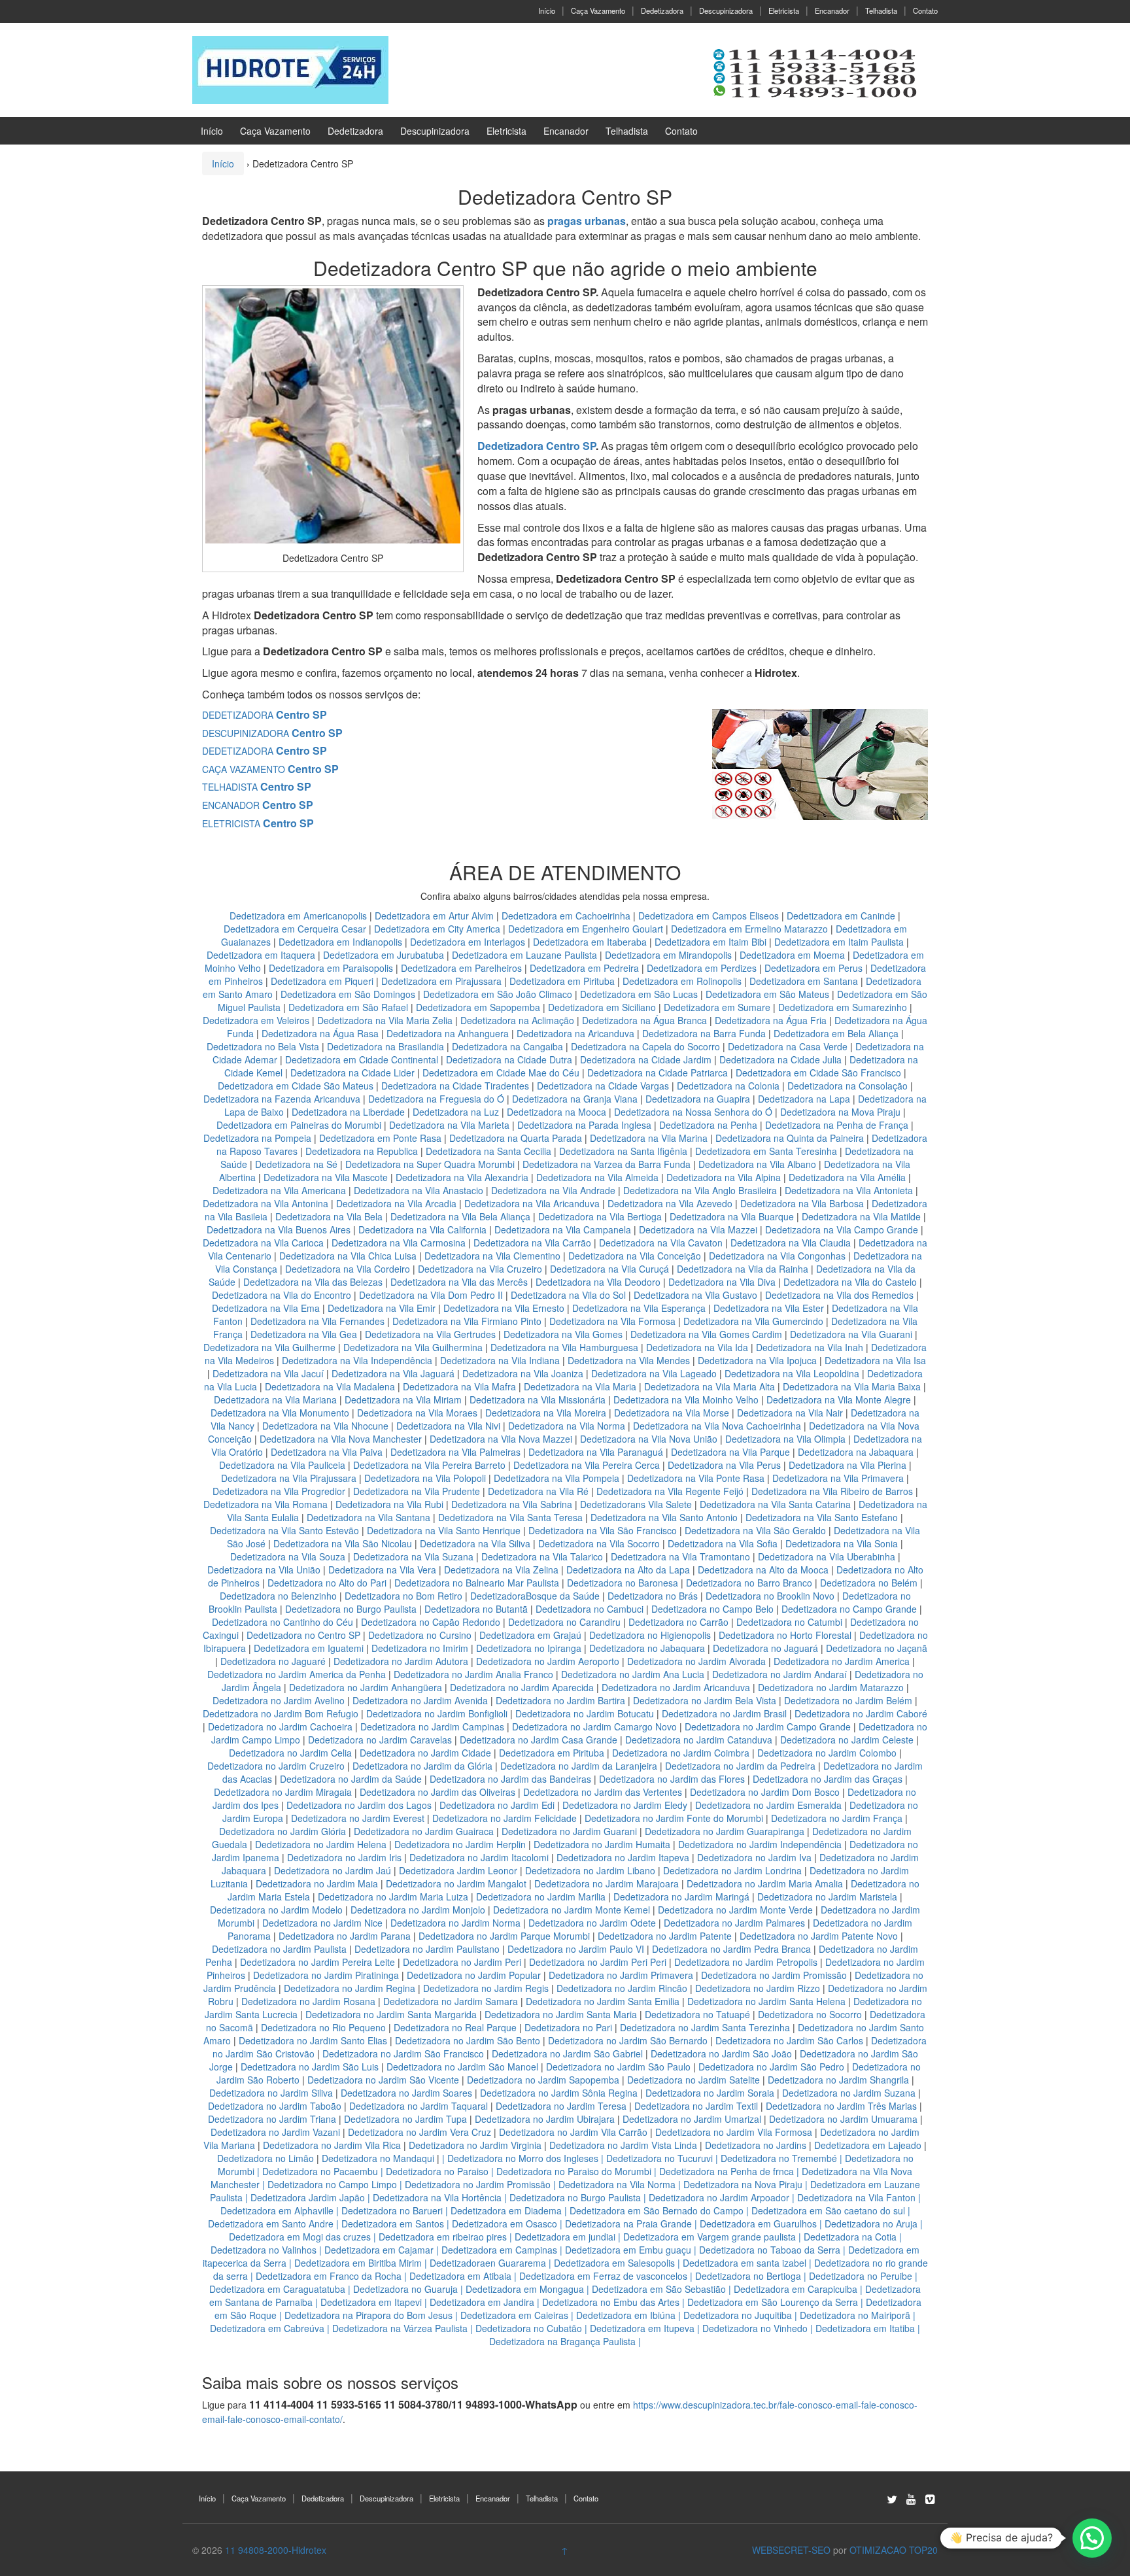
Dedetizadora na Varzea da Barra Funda (607, 1164)
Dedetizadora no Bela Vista (263, 1046)
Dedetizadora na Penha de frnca (727, 2171)
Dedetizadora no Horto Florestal (785, 1635)
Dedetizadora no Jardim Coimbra (681, 1753)
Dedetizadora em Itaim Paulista (840, 942)
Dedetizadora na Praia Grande (628, 2224)
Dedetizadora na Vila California (422, 1229)
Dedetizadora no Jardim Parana (345, 1936)
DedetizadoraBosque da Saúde (535, 1596)
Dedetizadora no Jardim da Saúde (351, 1779)
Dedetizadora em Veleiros (256, 1020)
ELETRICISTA (258, 823)
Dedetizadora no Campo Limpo (332, 2184)
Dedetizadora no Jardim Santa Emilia (603, 2001)
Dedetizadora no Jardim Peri (462, 1962)
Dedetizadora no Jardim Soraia (710, 2093)
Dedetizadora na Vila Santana (368, 1517)
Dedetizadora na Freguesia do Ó (436, 1099)
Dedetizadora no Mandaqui (378, 2158)
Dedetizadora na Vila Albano (757, 1164)
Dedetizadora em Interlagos (468, 942)
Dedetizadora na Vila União (264, 1570)
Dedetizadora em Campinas (499, 2250)
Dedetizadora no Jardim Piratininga (326, 1975)
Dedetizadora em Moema (792, 955)
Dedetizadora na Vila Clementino (492, 1256)
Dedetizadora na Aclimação (517, 1020)
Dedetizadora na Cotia (850, 2237)
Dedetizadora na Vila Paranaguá (596, 1452)
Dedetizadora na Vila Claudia (791, 1243)
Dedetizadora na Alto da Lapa (628, 1570)
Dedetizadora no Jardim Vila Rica (332, 2145)
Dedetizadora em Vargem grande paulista (710, 2237)
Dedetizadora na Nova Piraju (743, 2184)
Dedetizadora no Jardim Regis (486, 1988)
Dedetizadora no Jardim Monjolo (418, 1910)
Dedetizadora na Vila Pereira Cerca (587, 1465)
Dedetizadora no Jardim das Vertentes (603, 1792)
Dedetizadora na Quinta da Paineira (790, 1138)
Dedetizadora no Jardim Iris (344, 1857)
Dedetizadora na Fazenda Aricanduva (282, 1099)
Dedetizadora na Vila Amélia (848, 1177)
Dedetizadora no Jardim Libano (590, 1870)
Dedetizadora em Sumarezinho (843, 1007)
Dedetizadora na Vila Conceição (635, 1256)
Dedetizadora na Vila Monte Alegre (839, 1400)
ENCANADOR (258, 805)
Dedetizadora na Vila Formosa (612, 1321)
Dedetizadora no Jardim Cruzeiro (276, 1766)
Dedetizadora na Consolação (849, 1086)
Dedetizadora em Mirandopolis (668, 955)
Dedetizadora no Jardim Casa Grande (539, 1740)
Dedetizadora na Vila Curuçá (611, 1269)
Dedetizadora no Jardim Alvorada (696, 1661)
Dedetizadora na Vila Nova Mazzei (501, 1439)
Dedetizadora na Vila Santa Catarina (775, 1504)
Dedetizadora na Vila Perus (724, 1465)
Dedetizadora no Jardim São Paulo (618, 2067)
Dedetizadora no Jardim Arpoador (719, 2197)
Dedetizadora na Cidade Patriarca (658, 1073)
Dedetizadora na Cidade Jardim (646, 1059)
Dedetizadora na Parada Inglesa (586, 1125)
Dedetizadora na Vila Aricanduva (532, 1203)
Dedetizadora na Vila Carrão (532, 1243)
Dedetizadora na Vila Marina (649, 1138)
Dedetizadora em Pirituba (562, 981)
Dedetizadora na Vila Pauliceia (282, 1465)
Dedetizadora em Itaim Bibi (712, 942)
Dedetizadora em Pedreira (584, 968)
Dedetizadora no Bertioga (748, 2276)
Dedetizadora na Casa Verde (788, 1046)
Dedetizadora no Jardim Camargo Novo (594, 1726)
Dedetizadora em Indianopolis (340, 942)
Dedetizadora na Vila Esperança (639, 1308)
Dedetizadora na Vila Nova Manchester (341, 1439)
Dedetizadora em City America (438, 929)
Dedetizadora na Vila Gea (304, 1334)
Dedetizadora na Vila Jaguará (393, 1373)
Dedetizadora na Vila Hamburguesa (564, 1347)
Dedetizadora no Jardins (756, 2145)
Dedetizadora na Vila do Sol (568, 1295)
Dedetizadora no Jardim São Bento (468, 2040)
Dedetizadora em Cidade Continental (363, 1059)
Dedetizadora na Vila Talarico (542, 1556)
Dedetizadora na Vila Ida (697, 1347)
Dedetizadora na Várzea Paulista (400, 2328)
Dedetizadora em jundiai (565, 2237)
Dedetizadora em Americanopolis (300, 916)
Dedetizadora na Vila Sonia (842, 1543)
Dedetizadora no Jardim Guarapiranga (725, 1831)
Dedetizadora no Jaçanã (877, 1648)
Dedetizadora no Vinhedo (755, 2328)
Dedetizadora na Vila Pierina (848, 1465)
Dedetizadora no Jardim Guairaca (424, 1831)
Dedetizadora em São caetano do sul (828, 2210)
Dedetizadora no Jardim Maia (317, 1883)
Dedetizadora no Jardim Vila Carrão (573, 2132)
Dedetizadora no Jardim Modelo (276, 1910)
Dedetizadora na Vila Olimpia (785, 1439)
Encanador (832, 10)
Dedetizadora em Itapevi (371, 2302)
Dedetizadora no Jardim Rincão (622, 1988)
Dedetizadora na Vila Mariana (275, 1400)
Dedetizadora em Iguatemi (309, 1648)
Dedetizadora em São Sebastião (659, 2289)
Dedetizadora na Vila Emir (382, 1308)
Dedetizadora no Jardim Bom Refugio (281, 1713)
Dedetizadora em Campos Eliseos (710, 916)
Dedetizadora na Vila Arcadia (398, 1203)
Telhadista (881, 10)
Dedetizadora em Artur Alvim (436, 916)
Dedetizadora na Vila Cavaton (661, 1243)
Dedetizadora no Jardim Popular (474, 1975)
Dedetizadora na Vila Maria (580, 1386)
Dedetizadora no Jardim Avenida (420, 1700)
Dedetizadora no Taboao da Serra (770, 2250)
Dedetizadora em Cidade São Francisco (820, 1073)
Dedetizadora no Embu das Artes (611, 2302)
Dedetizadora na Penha (708, 1125)
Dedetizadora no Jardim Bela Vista (705, 1700)
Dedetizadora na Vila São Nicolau (343, 1543)
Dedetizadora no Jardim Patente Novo (819, 1936)
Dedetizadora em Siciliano (602, 1007)
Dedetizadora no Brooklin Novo (770, 1596)
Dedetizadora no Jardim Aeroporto (548, 1661)
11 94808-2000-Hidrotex (276, 2550)
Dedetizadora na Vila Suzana (413, 1556)
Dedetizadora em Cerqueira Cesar (296, 929)
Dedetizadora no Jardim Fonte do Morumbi (674, 1818)
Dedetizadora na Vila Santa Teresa (510, 1517)
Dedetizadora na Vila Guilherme (269, 1347)
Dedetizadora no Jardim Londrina (732, 1870)
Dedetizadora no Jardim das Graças (828, 1779)
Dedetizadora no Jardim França (837, 1818)
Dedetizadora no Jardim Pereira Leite (317, 1962)
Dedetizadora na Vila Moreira (546, 1413)
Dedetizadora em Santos (393, 2224)
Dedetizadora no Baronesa (623, 1583)
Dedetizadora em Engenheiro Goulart (587, 929)
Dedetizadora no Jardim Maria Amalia (765, 1883)
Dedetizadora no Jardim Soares (406, 2093)
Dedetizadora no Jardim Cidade (425, 1753)
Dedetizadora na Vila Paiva (327, 1452)
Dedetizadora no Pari (568, 2027)
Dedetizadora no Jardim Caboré (861, 1713)
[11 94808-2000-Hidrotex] (290, 69)
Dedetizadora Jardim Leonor (458, 1870)
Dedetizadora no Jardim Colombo (827, 1753)
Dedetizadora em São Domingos (348, 994)
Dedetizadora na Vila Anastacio (419, 1190)
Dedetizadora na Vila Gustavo (695, 1295)
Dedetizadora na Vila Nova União (649, 1439)
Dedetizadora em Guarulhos (758, 2224)
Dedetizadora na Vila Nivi (448, 1426)
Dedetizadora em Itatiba (865, 2328)
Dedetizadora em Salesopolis (614, 2263)
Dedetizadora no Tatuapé (697, 2014)
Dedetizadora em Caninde (841, 916)
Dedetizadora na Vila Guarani (851, 1334)
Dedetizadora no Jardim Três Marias (841, 2106)
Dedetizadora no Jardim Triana (272, 2119)
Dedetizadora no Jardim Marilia (541, 1897)
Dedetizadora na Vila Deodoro (598, 1282)
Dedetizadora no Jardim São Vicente (383, 2080)
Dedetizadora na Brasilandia (385, 1046)
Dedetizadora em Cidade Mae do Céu (502, 1073)
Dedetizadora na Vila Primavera (838, 1478)
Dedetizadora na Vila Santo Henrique (444, 1530)
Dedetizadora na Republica (362, 1151)
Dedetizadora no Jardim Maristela (827, 1897)
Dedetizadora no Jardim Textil (696, 2106)
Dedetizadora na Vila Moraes (417, 1413)
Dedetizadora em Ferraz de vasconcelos (603, 2276)
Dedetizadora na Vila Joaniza (523, 1373)
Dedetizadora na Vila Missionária (538, 1400)
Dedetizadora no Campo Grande (849, 1609)
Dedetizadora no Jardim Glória (282, 1831)
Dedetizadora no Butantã (476, 1609)
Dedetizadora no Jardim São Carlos (789, 2040)
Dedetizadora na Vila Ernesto (504, 1308)
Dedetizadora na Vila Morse (672, 1413)
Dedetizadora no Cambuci (590, 1609)
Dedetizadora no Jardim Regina (350, 1988)
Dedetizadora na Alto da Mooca (763, 1570)
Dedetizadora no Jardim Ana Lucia (633, 1674)
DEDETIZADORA (265, 715)
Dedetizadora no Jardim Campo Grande (768, 1726)
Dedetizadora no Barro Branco (749, 1583)
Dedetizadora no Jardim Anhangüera (366, 1687)
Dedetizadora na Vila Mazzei (698, 1229)
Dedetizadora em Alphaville (277, 2210)
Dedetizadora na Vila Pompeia (556, 1478)
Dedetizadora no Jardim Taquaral (419, 2106)
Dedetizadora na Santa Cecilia (488, 1151)
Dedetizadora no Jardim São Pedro (771, 2067)
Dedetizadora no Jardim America (842, 1661)
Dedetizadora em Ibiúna (626, 2315)
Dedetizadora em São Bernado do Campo (657, 2210)
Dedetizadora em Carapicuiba (796, 2289)
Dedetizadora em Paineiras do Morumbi (300, 1125)
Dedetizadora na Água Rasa (321, 1033)
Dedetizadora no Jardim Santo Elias (313, 2040)
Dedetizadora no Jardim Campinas (432, 1726)
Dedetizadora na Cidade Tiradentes (455, 1086)
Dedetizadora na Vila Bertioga (600, 1216)
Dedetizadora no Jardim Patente (665, 1936)
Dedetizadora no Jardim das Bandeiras (510, 1779)
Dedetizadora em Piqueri (322, 981)
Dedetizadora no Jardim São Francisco (403, 2053)
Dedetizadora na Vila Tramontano (680, 1556)
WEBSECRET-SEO (791, 2550)
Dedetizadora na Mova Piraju (840, 1112)
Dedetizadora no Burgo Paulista (351, 1609)
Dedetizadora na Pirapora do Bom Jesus (368, 2315)
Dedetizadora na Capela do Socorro (647, 1046)
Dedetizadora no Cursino (420, 1635)
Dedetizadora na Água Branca (644, 1020)
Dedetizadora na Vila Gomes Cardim (706, 1334)
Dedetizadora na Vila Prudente (417, 1491)
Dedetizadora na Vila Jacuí (268, 1373)
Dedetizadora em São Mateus (769, 994)
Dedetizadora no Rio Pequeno (323, 2027)
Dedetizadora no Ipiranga (529, 1648)
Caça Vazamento (598, 10)
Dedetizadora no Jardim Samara (451, 2001)
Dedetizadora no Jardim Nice (322, 1923)
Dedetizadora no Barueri (392, 2210)
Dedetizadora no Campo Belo (712, 1609)
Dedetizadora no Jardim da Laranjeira (579, 1766)
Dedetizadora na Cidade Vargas (604, 1086)
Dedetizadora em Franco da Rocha (329, 2276)
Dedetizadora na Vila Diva (722, 1282)
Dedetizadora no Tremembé (779, 2158)
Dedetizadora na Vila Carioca (263, 1243)
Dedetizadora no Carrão (678, 1622)
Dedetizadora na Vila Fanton (856, 2197)
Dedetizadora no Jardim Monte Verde (735, 1910)
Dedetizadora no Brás (653, 1596)
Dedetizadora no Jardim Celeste (847, 1740)
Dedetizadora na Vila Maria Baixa (852, 1386)
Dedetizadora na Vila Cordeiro (348, 1269)
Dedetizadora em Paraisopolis (331, 968)
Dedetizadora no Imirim (420, 1648)
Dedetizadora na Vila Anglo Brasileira (700, 1190)
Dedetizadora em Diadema (506, 2210)
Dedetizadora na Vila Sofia (723, 1543)
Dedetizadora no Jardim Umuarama (843, 2119)
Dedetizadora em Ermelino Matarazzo (751, 929)
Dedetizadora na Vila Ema (266, 1308)
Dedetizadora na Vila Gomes (563, 1334)
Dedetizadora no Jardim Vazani (275, 2132)
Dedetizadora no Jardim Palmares (734, 1923)
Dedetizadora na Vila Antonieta (849, 1190)
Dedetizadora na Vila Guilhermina (413, 1347)
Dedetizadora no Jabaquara (647, 1648)
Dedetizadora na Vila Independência (357, 1360)
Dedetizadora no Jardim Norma (455, 1923)
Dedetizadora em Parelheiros (461, 968)
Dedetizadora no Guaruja (405, 2289)
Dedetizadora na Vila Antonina (265, 1203)
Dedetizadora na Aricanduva (575, 1033)
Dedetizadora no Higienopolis (650, 1635)
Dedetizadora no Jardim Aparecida (522, 1687)
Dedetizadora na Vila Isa (875, 1360)
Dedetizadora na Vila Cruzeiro (481, 1269)
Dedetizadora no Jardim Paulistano (427, 1949)
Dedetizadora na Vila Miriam (403, 1400)
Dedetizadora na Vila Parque (730, 1452)
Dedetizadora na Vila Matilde (861, 1216)
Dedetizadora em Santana (804, 981)
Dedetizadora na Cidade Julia (782, 1059)
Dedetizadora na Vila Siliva (475, 1543)
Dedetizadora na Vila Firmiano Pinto (467, 1321)
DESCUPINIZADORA (272, 733)
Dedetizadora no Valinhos (264, 2250)
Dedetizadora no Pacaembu (320, 2171)
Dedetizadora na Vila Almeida (599, 1177)
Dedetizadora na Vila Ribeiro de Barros (832, 1491)
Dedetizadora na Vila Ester (769, 1308)
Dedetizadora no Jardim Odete (592, 1923)
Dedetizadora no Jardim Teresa (561, 2106)
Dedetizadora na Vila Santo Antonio (664, 1517)
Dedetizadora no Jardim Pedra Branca (731, 1949)
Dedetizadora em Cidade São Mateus (296, 1086)
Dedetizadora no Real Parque (455, 2027)
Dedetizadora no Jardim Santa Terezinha (705, 2027)
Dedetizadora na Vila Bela (329, 1216)
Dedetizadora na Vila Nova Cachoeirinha (717, 1426)
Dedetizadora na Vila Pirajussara (289, 1478)
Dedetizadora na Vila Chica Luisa (349, 1256)
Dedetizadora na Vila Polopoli (425, 1478)
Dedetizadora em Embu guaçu (628, 2250)
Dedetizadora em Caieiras (514, 2315)
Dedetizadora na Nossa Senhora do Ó (693, 1112)
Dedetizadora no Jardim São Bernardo (628, 2040)
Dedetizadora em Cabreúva (267, 2328)
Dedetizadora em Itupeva (642, 2328)
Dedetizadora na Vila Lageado (654, 1373)
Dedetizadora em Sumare (717, 1007)
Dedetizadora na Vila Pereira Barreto (429, 1465)
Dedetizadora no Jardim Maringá (681, 1897)
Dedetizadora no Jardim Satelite (693, 2080)
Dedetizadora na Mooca (556, 1112)
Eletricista (784, 10)
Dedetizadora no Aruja (871, 2224)
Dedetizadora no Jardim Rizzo (758, 1988)
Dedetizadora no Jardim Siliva (271, 2093)
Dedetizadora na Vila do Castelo (850, 1282)
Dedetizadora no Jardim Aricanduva (676, 1687)
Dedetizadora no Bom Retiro (403, 1596)
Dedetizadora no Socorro (810, 2014)
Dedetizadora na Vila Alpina (725, 1177)
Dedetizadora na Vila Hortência (437, 2197)
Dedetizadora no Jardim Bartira (560, 1700)
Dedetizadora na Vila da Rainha (744, 1269)
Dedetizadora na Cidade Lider (354, 1073)
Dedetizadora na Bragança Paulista (562, 2341)
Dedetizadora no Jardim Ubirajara (545, 2119)
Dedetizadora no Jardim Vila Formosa (734, 2132)
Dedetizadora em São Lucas (639, 994)
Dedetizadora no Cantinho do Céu (282, 1622)
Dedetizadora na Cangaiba (507, 1046)
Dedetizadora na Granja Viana (575, 1099)
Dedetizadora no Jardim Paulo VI (576, 1949)
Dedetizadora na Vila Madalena (330, 1386)
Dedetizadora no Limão (265, 2158)
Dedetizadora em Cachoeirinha (566, 916)
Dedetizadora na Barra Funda (705, 1033)
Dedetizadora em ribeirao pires (443, 2237)
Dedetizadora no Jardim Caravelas (380, 1740)
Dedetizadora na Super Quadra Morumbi (430, 1164)
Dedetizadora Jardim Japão (308, 2197)
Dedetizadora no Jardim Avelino (279, 1700)
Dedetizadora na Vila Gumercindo (753, 1321)
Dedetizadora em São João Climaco (498, 994)
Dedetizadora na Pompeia (257, 1138)
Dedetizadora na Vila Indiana (500, 1360)
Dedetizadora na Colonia (728, 1086)
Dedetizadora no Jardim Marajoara (607, 1883)
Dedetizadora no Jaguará (765, 1648)
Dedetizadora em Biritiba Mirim (358, 2263)
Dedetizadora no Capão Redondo (431, 1622)
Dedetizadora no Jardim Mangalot (456, 1883)
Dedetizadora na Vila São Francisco (603, 1530)
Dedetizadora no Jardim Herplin (460, 1844)
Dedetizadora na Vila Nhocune (325, 1426)
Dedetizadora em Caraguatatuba (277, 2289)
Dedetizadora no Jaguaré (273, 1661)
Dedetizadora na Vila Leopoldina (792, 1373)
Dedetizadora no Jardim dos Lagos (359, 1805)
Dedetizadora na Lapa (804, 1099)
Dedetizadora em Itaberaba (590, 942)
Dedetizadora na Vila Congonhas (777, 1256)
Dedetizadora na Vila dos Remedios (839, 1295)
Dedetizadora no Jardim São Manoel (462, 2067)
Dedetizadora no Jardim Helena (321, 1844)
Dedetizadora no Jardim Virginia (475, 2145)
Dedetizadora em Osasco (505, 2224)
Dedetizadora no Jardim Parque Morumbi (504, 1936)
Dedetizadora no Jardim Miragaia (283, 1792)
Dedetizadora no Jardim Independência (760, 1844)
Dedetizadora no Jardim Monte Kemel (572, 1910)
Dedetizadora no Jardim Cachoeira (280, 1726)
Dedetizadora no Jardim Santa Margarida (391, 2014)
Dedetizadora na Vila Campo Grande (842, 1229)
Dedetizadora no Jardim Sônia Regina (559, 2093)
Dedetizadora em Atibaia (460, 2276)
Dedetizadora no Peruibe (861, 2276)
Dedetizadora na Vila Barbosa (802, 1203)
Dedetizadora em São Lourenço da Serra (773, 2302)
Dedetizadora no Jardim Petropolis (746, 1962)
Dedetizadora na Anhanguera (448, 1033)
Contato (925, 10)
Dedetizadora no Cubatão (529, 2328)
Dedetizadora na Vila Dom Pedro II (431, 1295)
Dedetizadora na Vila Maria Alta (710, 1386)
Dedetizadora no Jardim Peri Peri (598, 1962)
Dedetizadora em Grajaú (530, 1635)
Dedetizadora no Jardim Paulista (279, 1949)
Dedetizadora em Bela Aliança (837, 1033)
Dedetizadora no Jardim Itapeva (623, 1857)
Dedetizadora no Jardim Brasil (724, 1713)
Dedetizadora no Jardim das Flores (672, 1779)
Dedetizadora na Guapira (698, 1099)
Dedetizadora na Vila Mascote (326, 1177)
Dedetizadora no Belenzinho (278, 1596)
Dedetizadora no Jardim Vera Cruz (419, 2132)
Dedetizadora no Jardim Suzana (849, 2093)
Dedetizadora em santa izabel (745, 2263)
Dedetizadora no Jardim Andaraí (779, 1674)
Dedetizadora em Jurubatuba (384, 955)
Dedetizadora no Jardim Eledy (625, 1805)
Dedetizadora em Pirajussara (441, 981)
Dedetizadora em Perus (813, 968)
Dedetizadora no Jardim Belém (848, 1700)
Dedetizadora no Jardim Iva (754, 1857)
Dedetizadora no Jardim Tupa (405, 2119)
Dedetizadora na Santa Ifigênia (625, 1151)
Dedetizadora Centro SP (537, 446)
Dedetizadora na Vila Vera (382, 1570)
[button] (1092, 2538)
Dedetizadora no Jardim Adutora (401, 1661)
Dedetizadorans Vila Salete (636, 1504)
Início (547, 10)
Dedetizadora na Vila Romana (265, 1504)
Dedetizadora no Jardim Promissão (774, 1975)
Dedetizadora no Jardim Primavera (621, 1975)
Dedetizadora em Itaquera (261, 955)
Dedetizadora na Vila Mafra (461, 1386)
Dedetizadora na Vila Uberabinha (827, 1556)
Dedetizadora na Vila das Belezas (313, 1282)
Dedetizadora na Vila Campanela (563, 1229)
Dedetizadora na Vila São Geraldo (755, 1530)
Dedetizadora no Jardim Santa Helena (766, 2001)
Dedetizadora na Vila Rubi (389, 1504)
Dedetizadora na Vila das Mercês (459, 1282)
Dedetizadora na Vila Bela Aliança (460, 1216)
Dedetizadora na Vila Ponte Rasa (696, 1478)
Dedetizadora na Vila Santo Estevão (284, 1530)
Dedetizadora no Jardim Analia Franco (473, 1674)
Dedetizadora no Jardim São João (721, 2053)
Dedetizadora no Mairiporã (855, 2315)
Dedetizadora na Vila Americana (279, 1190)
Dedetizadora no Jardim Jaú (333, 1870)
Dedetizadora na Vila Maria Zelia (385, 1020)
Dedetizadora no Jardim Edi (497, 1805)
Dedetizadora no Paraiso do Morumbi (574, 2171)
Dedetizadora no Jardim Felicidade (505, 1818)
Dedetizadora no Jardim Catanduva (699, 1740)
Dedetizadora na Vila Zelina (501, 1570)
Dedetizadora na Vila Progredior (279, 1491)
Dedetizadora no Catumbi (789, 1622)
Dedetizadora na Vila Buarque (732, 1216)
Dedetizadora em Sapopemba (479, 1007)
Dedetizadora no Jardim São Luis (310, 2067)
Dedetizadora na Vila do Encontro (282, 1295)
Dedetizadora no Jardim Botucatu (585, 1713)
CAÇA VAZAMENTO (270, 769)
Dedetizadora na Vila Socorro (599, 1543)
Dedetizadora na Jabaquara (856, 1452)
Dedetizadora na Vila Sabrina (512, 1504)
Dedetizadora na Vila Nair (790, 1413)
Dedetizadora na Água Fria (771, 1020)
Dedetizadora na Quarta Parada (516, 1138)
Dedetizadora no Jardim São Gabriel (567, 2053)
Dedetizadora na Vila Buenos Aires (279, 1229)
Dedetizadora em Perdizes (702, 968)
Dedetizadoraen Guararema (488, 2263)
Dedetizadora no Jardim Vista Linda (623, 2145)
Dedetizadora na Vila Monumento (280, 1413)
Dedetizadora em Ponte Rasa (380, 1138)
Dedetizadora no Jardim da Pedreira (740, 1766)
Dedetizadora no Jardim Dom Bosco (765, 1792)
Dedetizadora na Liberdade (350, 1112)
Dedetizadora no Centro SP (303, 1635)
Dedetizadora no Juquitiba (738, 2315)
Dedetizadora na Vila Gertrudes (430, 1334)
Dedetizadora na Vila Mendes (629, 1360)
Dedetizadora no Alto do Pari (327, 1583)
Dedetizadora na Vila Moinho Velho (686, 1400)
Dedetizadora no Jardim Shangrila (838, 2080)
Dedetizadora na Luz (456, 1112)
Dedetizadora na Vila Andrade (553, 1190)
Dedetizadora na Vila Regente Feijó (670, 1491)
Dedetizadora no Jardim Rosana (308, 2001)
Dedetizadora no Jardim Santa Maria (561, 2014)
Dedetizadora (662, 10)
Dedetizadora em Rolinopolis (682, 981)
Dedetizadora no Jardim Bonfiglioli (437, 1713)
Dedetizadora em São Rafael (350, 1007)
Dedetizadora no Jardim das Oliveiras (437, 1792)
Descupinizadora (726, 10)
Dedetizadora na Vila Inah (810, 1347)
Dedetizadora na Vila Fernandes (317, 1321)
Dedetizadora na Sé (296, 1164)
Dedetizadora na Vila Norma (567, 1426)
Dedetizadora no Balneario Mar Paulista (477, 1583)
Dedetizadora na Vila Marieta (449, 1125)
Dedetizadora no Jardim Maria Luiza (393, 1897)
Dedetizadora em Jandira (482, 2302)
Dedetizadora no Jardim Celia (290, 1753)
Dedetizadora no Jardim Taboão (275, 2106)
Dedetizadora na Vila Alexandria (462, 1177)
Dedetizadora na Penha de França (838, 1125)
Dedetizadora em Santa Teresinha (766, 1151)
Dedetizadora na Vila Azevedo (670, 1203)
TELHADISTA (257, 787)
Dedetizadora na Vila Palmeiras (455, 1452)
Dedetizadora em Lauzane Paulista (526, 955)
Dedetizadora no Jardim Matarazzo (831, 1687)
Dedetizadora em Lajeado (868, 2145)
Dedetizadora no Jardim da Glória (422, 1766)
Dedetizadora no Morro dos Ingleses (523, 2158)
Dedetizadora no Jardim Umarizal (692, 2119)
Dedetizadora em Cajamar (379, 2250)
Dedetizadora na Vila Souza (288, 1556)
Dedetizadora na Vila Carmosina (399, 1243)
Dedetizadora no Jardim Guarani (569, 1831)
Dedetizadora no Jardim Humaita (602, 1844)
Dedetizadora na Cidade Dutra (510, 1059)
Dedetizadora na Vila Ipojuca (757, 1360)
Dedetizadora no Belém (869, 1583)
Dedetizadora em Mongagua (525, 2289)
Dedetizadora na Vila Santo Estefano (822, 1517)
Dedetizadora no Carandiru (564, 1622)
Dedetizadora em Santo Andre (271, 2224)
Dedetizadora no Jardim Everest (358, 1818)
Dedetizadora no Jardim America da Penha (297, 1674)
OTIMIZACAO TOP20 (894, 2550)
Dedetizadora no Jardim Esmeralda (768, 1805)
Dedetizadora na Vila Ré (538, 1491)
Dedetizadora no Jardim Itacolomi (479, 1857)
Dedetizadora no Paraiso (437, 2171)
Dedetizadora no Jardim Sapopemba (543, 2080)
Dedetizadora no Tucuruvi (659, 2158)
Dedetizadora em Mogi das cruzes (300, 2237)
